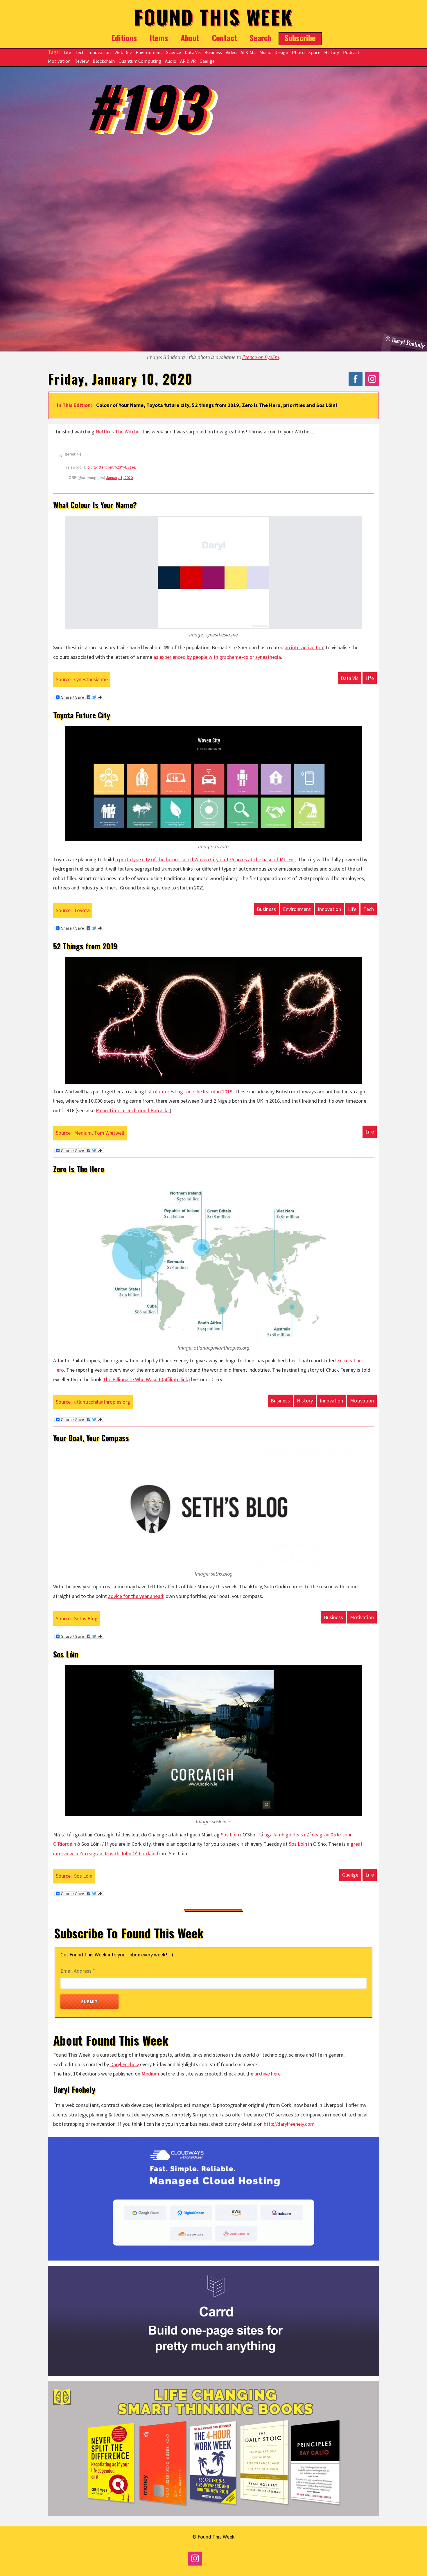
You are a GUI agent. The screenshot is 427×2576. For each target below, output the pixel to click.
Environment (149, 52)
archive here (268, 2074)
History (332, 52)
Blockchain (104, 61)
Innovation (99, 52)
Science (174, 52)
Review (82, 61)
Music (265, 52)
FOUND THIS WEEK (214, 17)
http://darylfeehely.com (289, 2124)
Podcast (351, 52)
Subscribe (300, 38)
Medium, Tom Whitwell (99, 1133)
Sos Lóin (230, 1835)
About (190, 38)
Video (231, 52)
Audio (171, 61)
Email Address (78, 1971)
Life (67, 52)
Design (281, 52)
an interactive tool (305, 647)
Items (159, 38)
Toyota (82, 910)
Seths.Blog (86, 1618)
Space (314, 52)
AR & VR (188, 61)
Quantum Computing (140, 61)
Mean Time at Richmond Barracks (133, 1110)
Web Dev (123, 52)
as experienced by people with (217, 657)
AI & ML (248, 52)
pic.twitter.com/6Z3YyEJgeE (112, 467)
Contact (225, 38)
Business (213, 52)
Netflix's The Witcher (118, 432)
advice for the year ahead (136, 1596)
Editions (124, 38)
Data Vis (193, 52)
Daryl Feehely (124, 2064)
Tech (80, 52)
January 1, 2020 (119, 478)
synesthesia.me (91, 679)
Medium (150, 2074)
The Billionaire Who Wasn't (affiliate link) (146, 1379)
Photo (298, 52)
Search (261, 38)
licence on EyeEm (261, 357)
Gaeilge (207, 61)
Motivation (59, 61)
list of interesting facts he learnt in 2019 (189, 1091)
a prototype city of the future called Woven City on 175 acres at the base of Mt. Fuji (206, 859)
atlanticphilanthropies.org (102, 1402)
